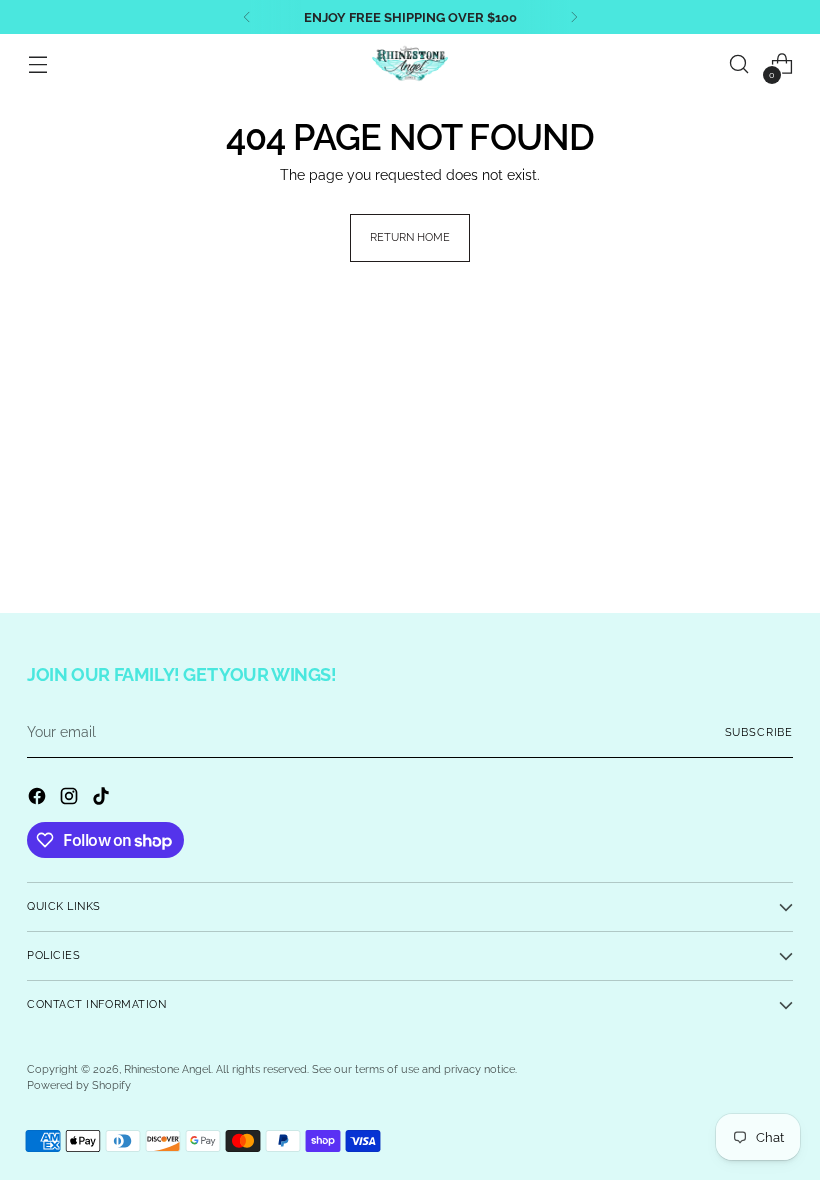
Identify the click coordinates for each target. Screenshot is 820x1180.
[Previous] (247, 17)
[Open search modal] (739, 64)
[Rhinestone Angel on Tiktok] (103, 799)
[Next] (574, 17)
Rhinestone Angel (167, 1069)
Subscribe (759, 732)
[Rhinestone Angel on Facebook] (39, 799)
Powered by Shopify (79, 1085)
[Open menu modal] (37, 64)
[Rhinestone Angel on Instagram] (71, 799)
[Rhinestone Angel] (410, 64)
